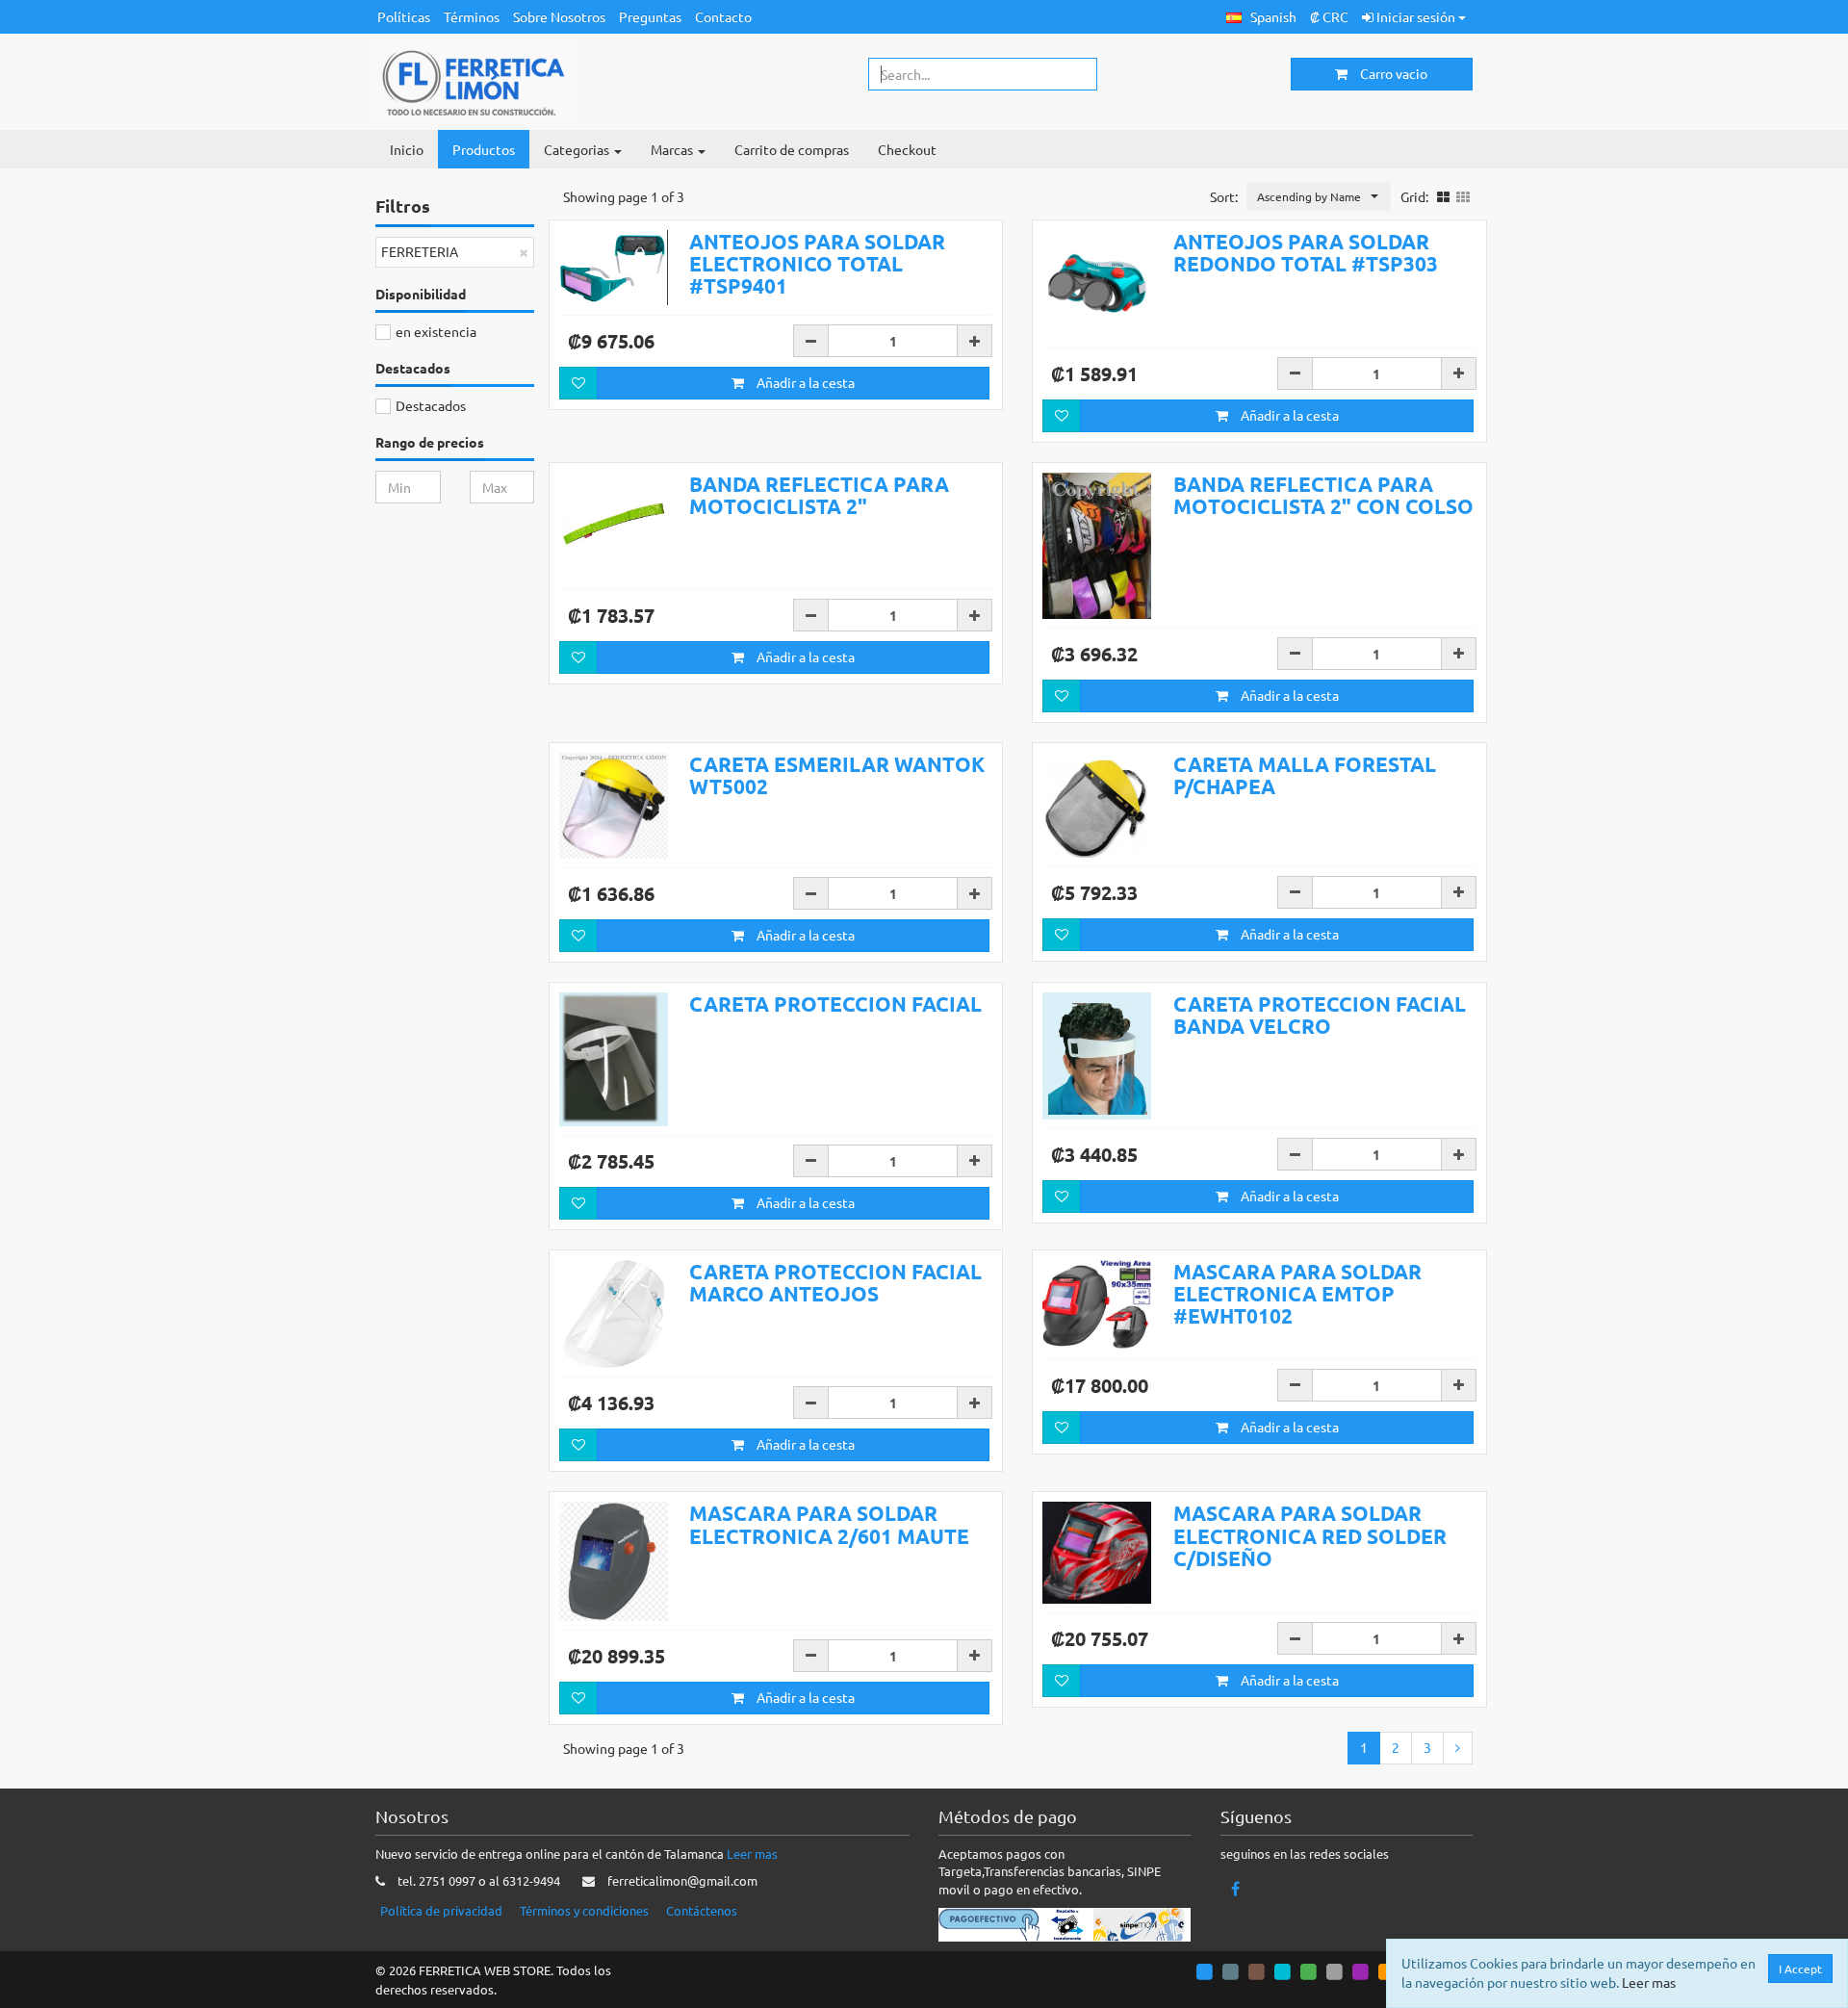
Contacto (723, 16)
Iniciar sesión (1416, 16)
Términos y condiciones (584, 1910)
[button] (1261, 17)
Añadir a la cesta (804, 382)
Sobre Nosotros (559, 16)
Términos (472, 16)
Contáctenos (702, 1910)
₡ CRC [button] (1329, 16)
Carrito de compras (792, 149)
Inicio (407, 149)
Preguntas (650, 16)
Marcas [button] (673, 149)
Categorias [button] (578, 149)
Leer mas (752, 1854)
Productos (484, 149)
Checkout (907, 149)
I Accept (1800, 1969)
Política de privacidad (441, 1910)
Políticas (404, 16)
